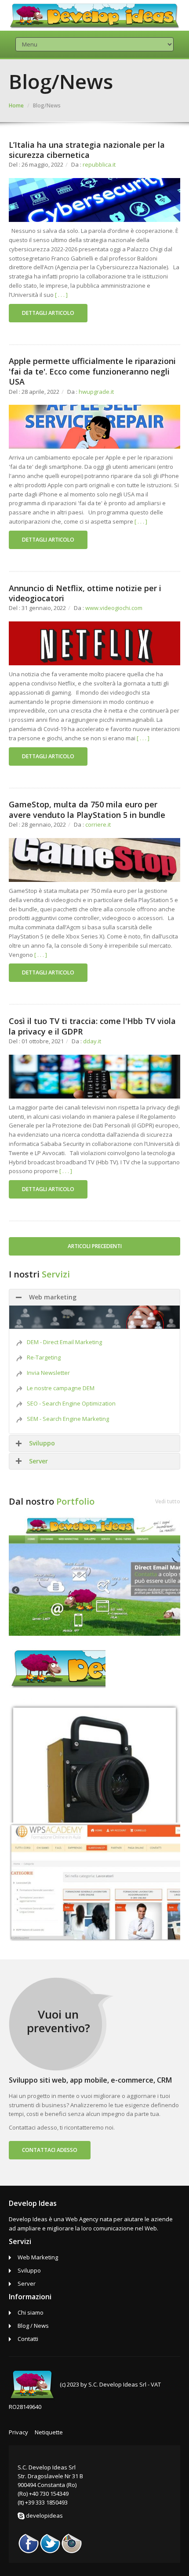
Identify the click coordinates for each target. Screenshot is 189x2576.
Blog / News (33, 2326)
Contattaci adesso (50, 2150)
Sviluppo (42, 1443)
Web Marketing (38, 2257)
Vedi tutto (168, 1501)
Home (16, 105)
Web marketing (53, 1297)
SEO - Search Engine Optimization (71, 1403)
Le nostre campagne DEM (61, 1388)
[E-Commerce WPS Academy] (94, 1881)
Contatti (28, 2339)
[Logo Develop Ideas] (57, 1669)
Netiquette (49, 2432)
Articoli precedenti (95, 1246)
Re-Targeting (44, 1357)
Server (38, 1461)
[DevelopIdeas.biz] (94, 1575)
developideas (44, 2515)
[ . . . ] (61, 295)
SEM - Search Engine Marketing (68, 1419)
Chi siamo (31, 2312)
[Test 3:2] (94, 1762)
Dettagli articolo (48, 313)
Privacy (18, 2432)
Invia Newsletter (48, 1373)
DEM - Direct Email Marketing (64, 1342)
